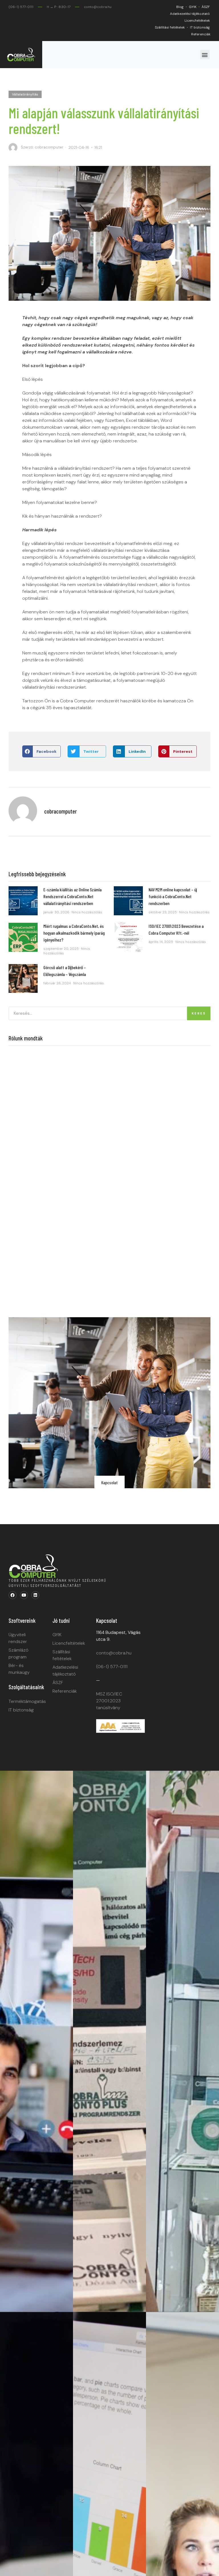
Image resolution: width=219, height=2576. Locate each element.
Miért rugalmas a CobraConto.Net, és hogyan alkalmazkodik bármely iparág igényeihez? (74, 933)
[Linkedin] (35, 1595)
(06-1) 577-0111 (112, 1667)
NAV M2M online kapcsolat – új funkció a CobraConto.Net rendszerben (173, 896)
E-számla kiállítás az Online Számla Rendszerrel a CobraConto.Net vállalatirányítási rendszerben (72, 896)
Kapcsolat (109, 1482)
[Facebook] (13, 1595)
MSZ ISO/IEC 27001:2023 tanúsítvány (109, 1701)
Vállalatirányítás (25, 94)
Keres (199, 1013)
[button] (205, 55)
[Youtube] (24, 1595)
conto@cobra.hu (114, 1653)
